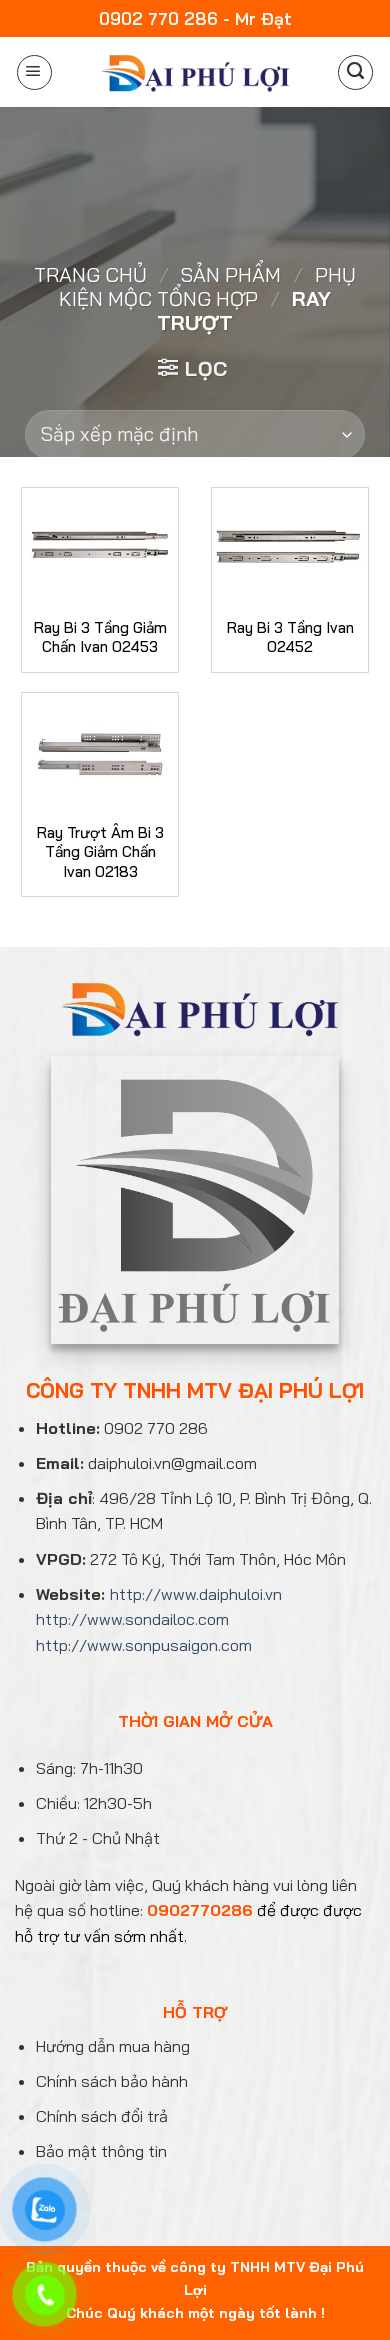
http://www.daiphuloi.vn (196, 1594)
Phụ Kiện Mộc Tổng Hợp (207, 286)
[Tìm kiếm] (355, 72)
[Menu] (34, 72)
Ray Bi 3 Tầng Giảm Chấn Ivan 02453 (100, 637)
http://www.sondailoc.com (132, 1619)
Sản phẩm (231, 274)
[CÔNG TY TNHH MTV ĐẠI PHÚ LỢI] (193, 72)
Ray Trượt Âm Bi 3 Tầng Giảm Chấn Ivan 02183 (100, 852)
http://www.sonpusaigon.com (144, 1645)
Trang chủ (90, 274)
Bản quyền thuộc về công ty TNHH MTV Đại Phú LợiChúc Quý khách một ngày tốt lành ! (195, 2290)
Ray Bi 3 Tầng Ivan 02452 (290, 637)
